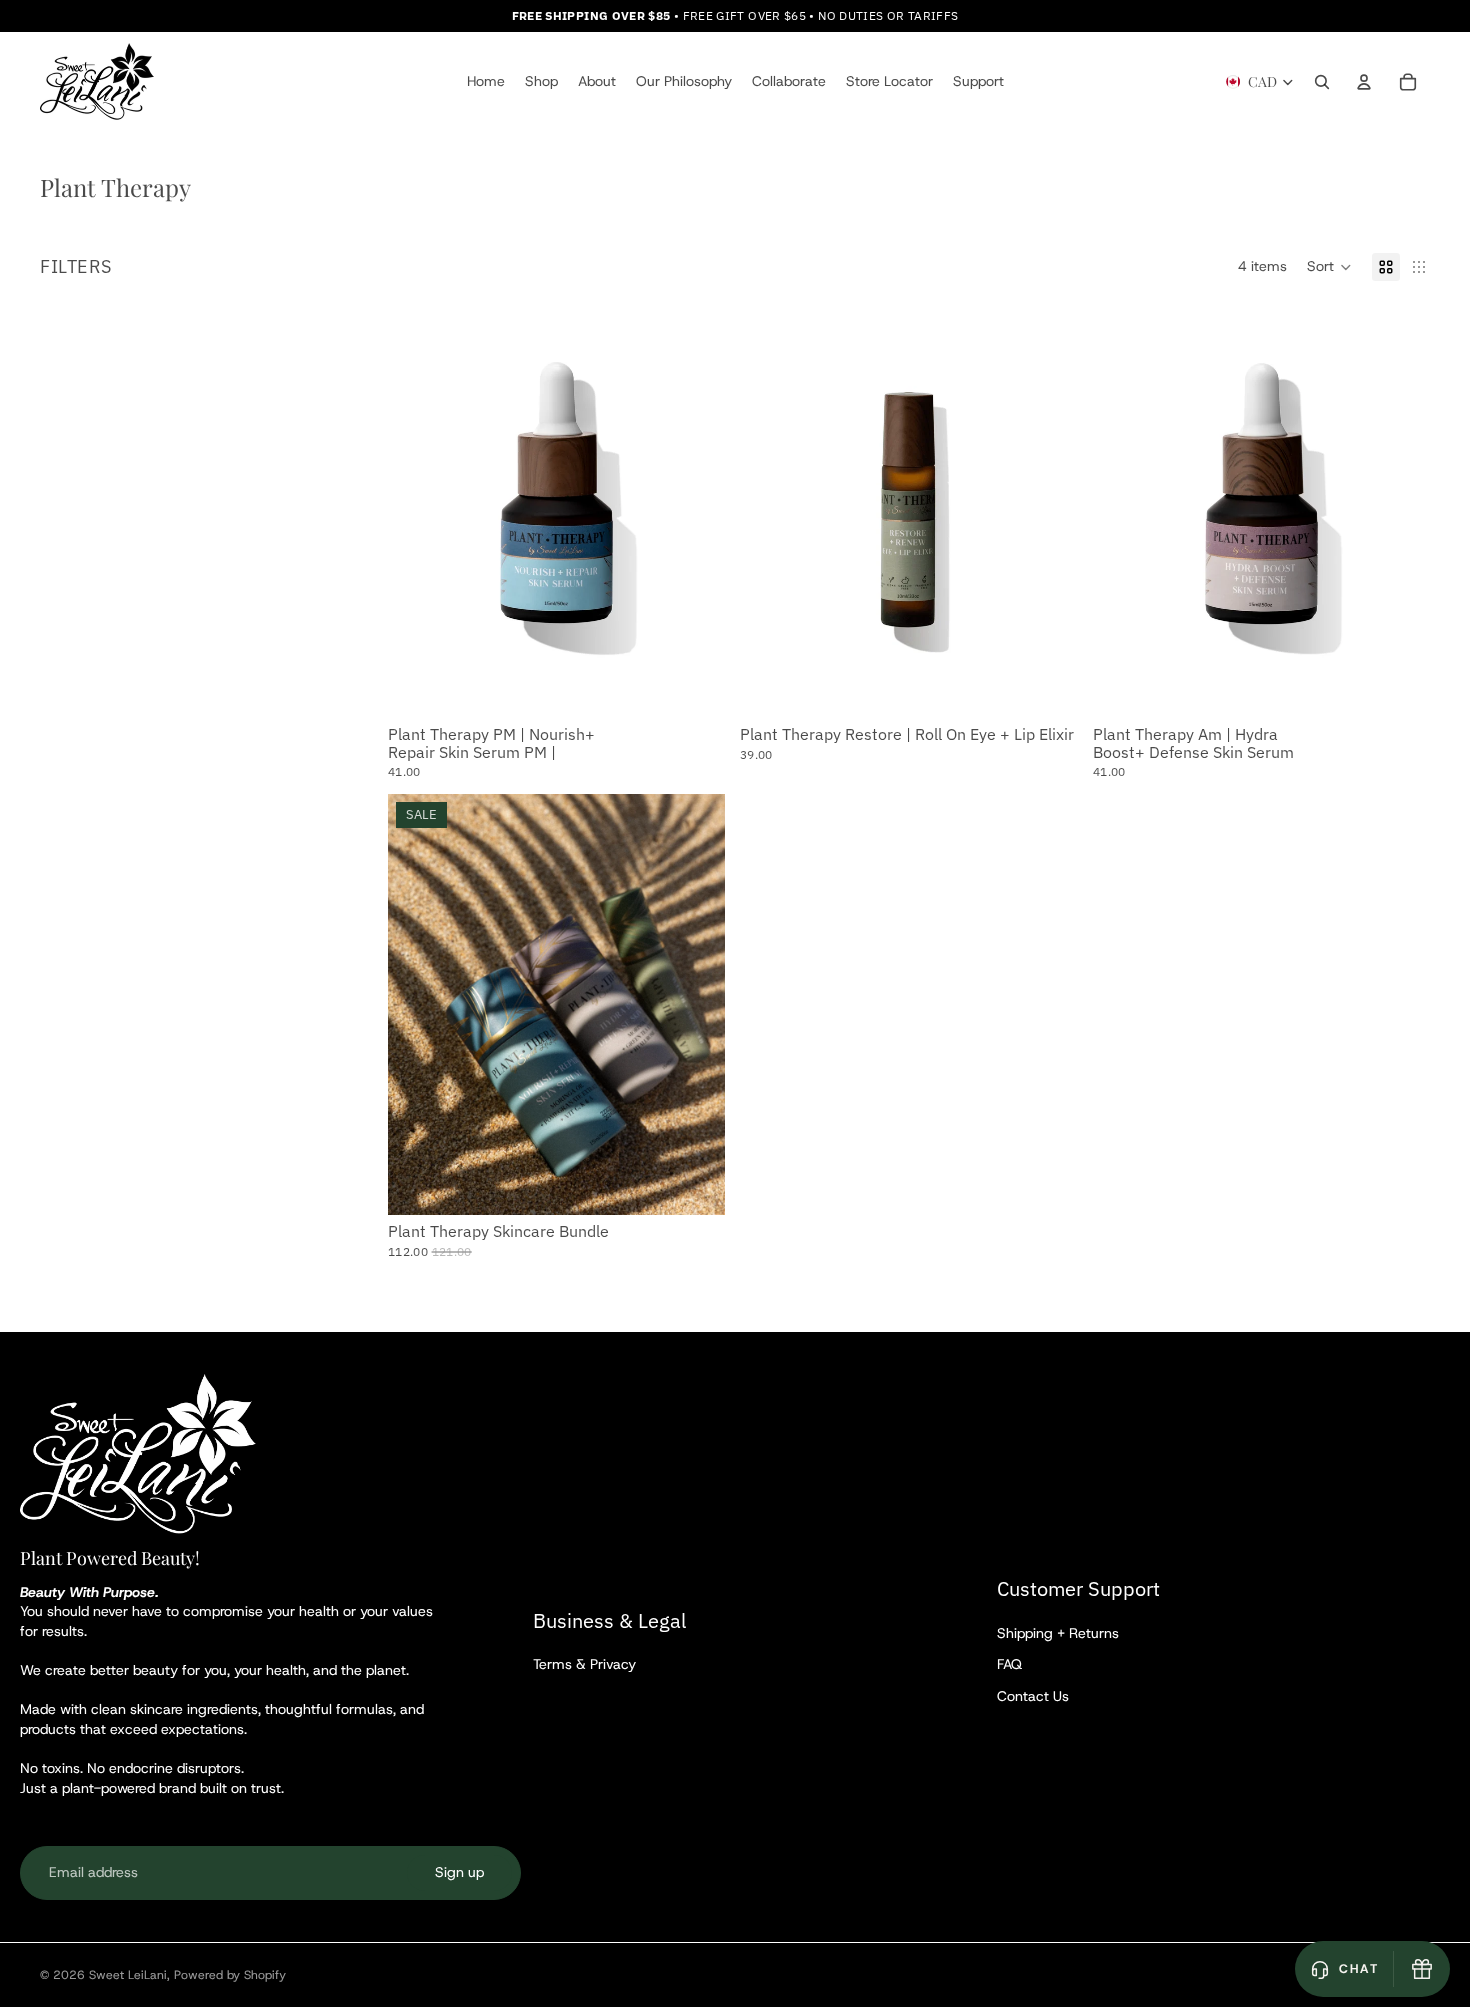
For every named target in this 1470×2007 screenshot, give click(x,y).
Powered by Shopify (230, 1975)
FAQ (1009, 1664)
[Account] (1364, 82)
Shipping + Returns (1058, 1633)
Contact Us (1033, 1696)
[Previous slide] (418, 1005)
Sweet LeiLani (128, 1975)
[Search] (1322, 82)
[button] (1329, 267)
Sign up (459, 1872)
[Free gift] (1422, 1969)
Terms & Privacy (584, 1664)
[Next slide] (694, 1005)
